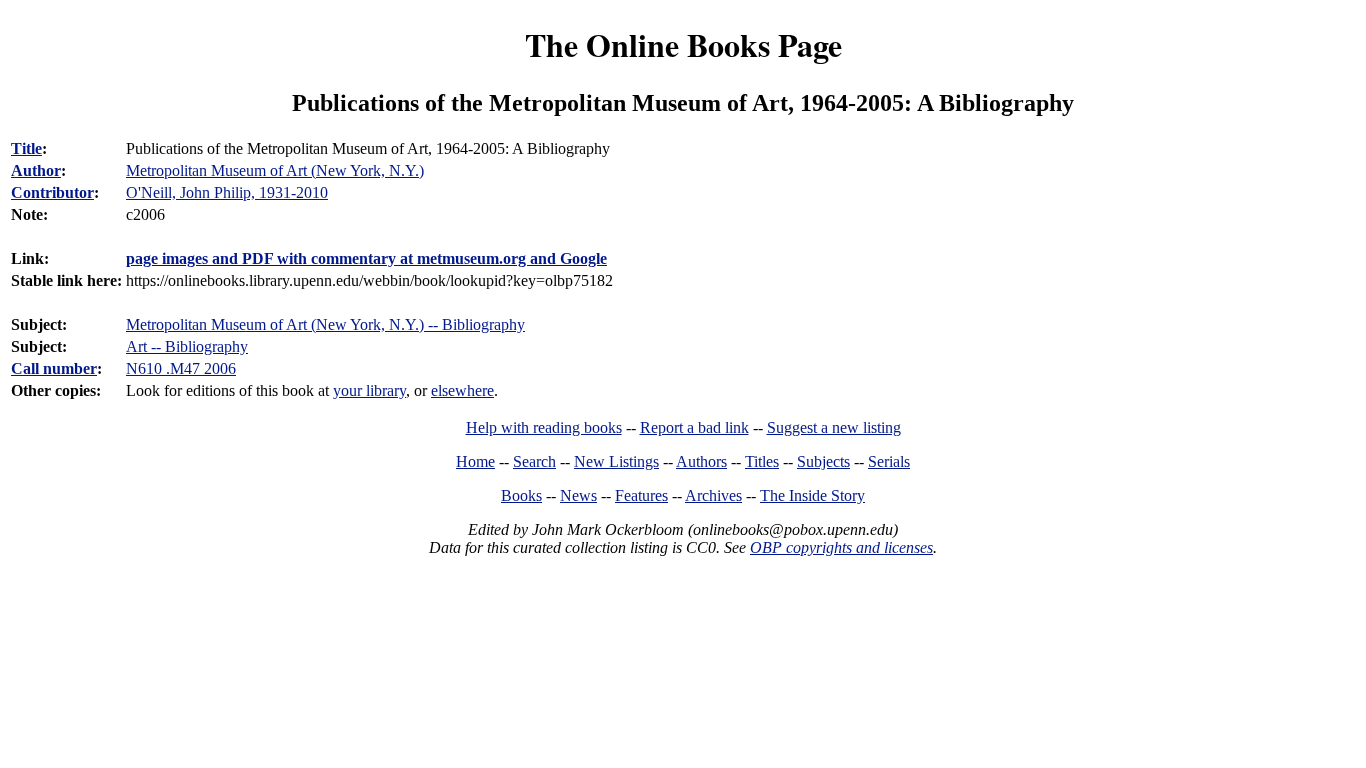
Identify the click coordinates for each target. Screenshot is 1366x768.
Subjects (823, 461)
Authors (701, 461)
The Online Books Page (683, 44)
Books (521, 495)
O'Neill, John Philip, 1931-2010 (227, 192)
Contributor (52, 192)
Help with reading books (544, 427)
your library (369, 390)
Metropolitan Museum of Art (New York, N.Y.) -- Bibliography (325, 324)
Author (36, 170)
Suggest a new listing (834, 427)
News (578, 495)
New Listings (616, 461)
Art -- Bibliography (187, 346)
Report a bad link (694, 427)
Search (534, 461)
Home (475, 461)
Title (26, 148)
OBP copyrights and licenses (841, 547)
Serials (889, 461)
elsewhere (462, 390)
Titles (762, 461)
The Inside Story (812, 495)
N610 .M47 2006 (181, 368)
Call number (54, 368)
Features (641, 495)
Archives (713, 495)
